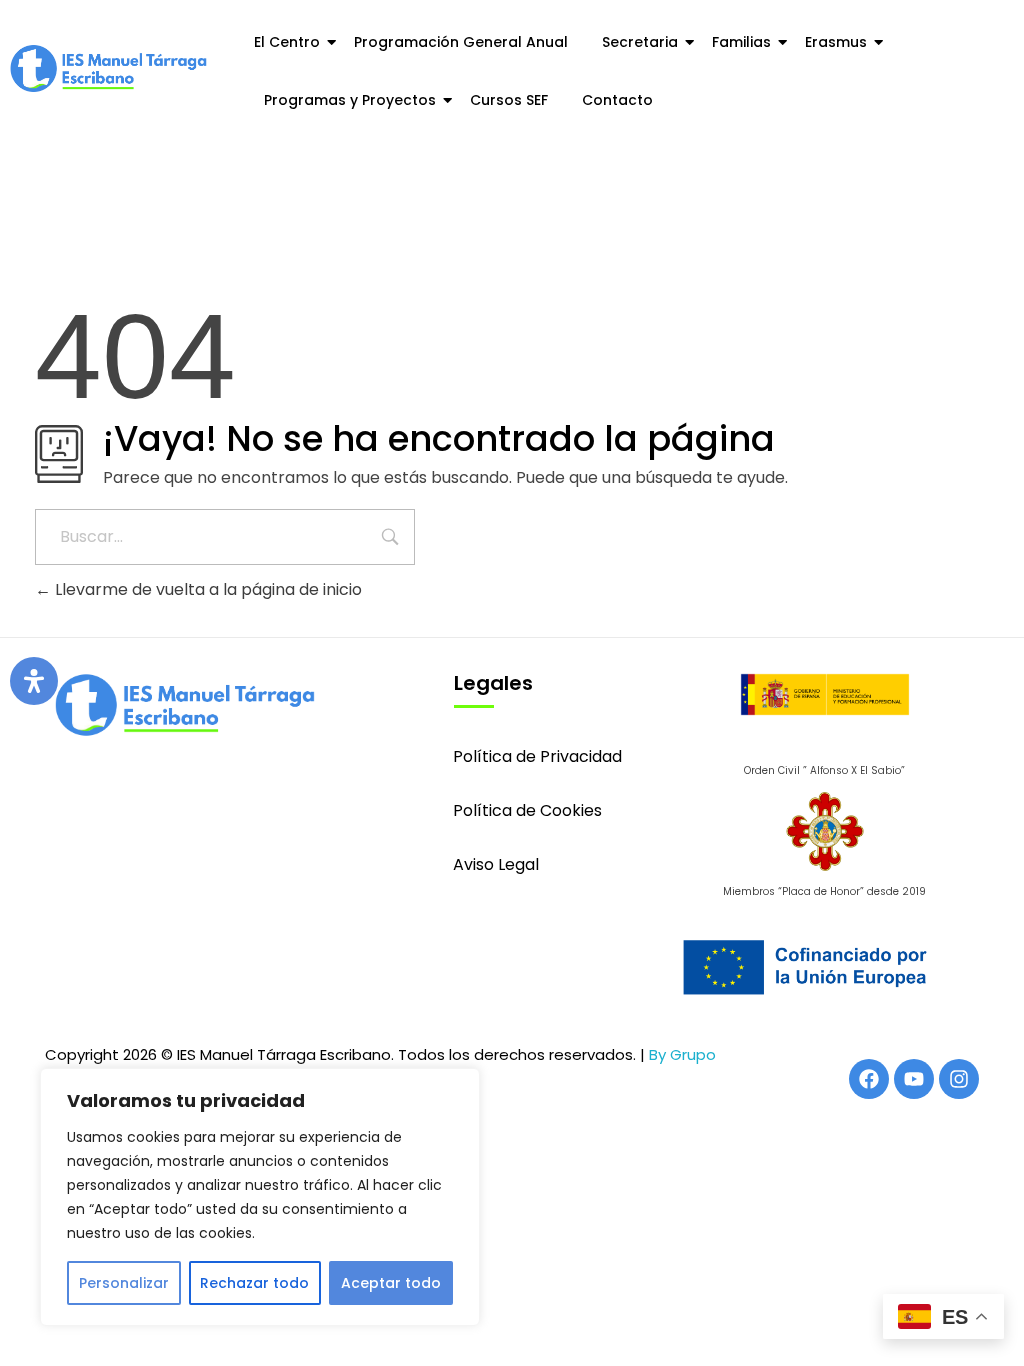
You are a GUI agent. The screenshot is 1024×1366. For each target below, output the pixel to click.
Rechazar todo (254, 1283)
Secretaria (640, 42)
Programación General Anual (461, 42)
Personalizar (124, 1283)
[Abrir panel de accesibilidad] (34, 681)
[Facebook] (869, 1079)
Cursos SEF (509, 100)
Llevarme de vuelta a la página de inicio (206, 589)
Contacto (617, 100)
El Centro (287, 42)
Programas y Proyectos (350, 100)
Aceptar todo (391, 1283)
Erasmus (836, 42)
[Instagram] (959, 1079)
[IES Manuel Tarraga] (108, 68)
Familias (741, 42)
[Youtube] (914, 1079)
